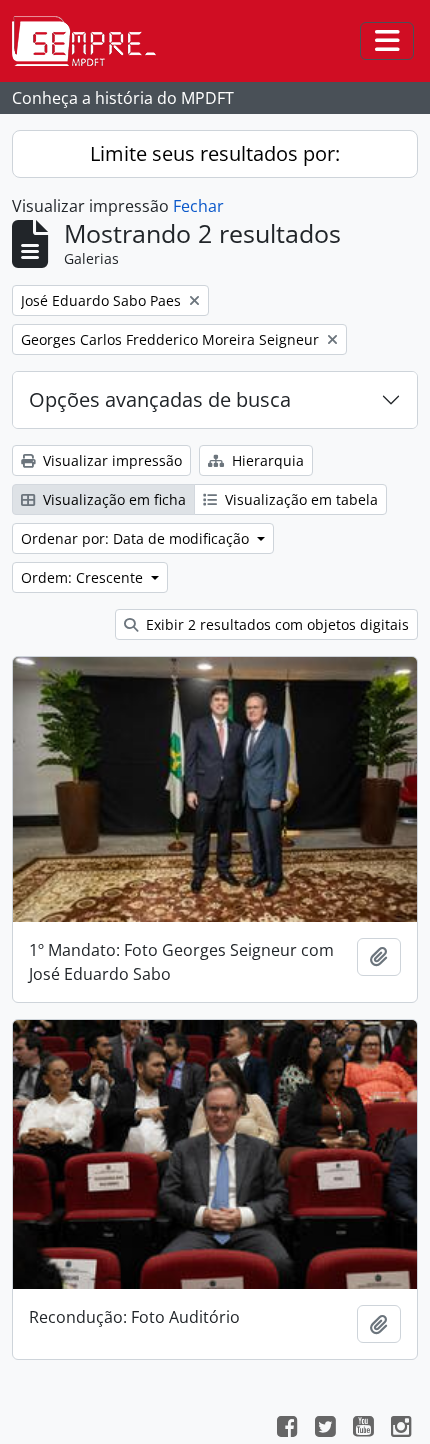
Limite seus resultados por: (215, 153)
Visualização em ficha (112, 499)
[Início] (92, 41)
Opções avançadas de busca (160, 399)
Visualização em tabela (299, 499)
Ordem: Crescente (84, 577)
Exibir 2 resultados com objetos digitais (275, 624)
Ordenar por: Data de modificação (137, 538)
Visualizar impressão (110, 460)
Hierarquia (266, 460)
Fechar (198, 206)
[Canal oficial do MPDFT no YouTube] (363, 1429)
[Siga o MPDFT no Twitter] (325, 1429)
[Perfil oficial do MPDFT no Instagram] (401, 1429)
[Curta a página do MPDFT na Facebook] (287, 1429)
